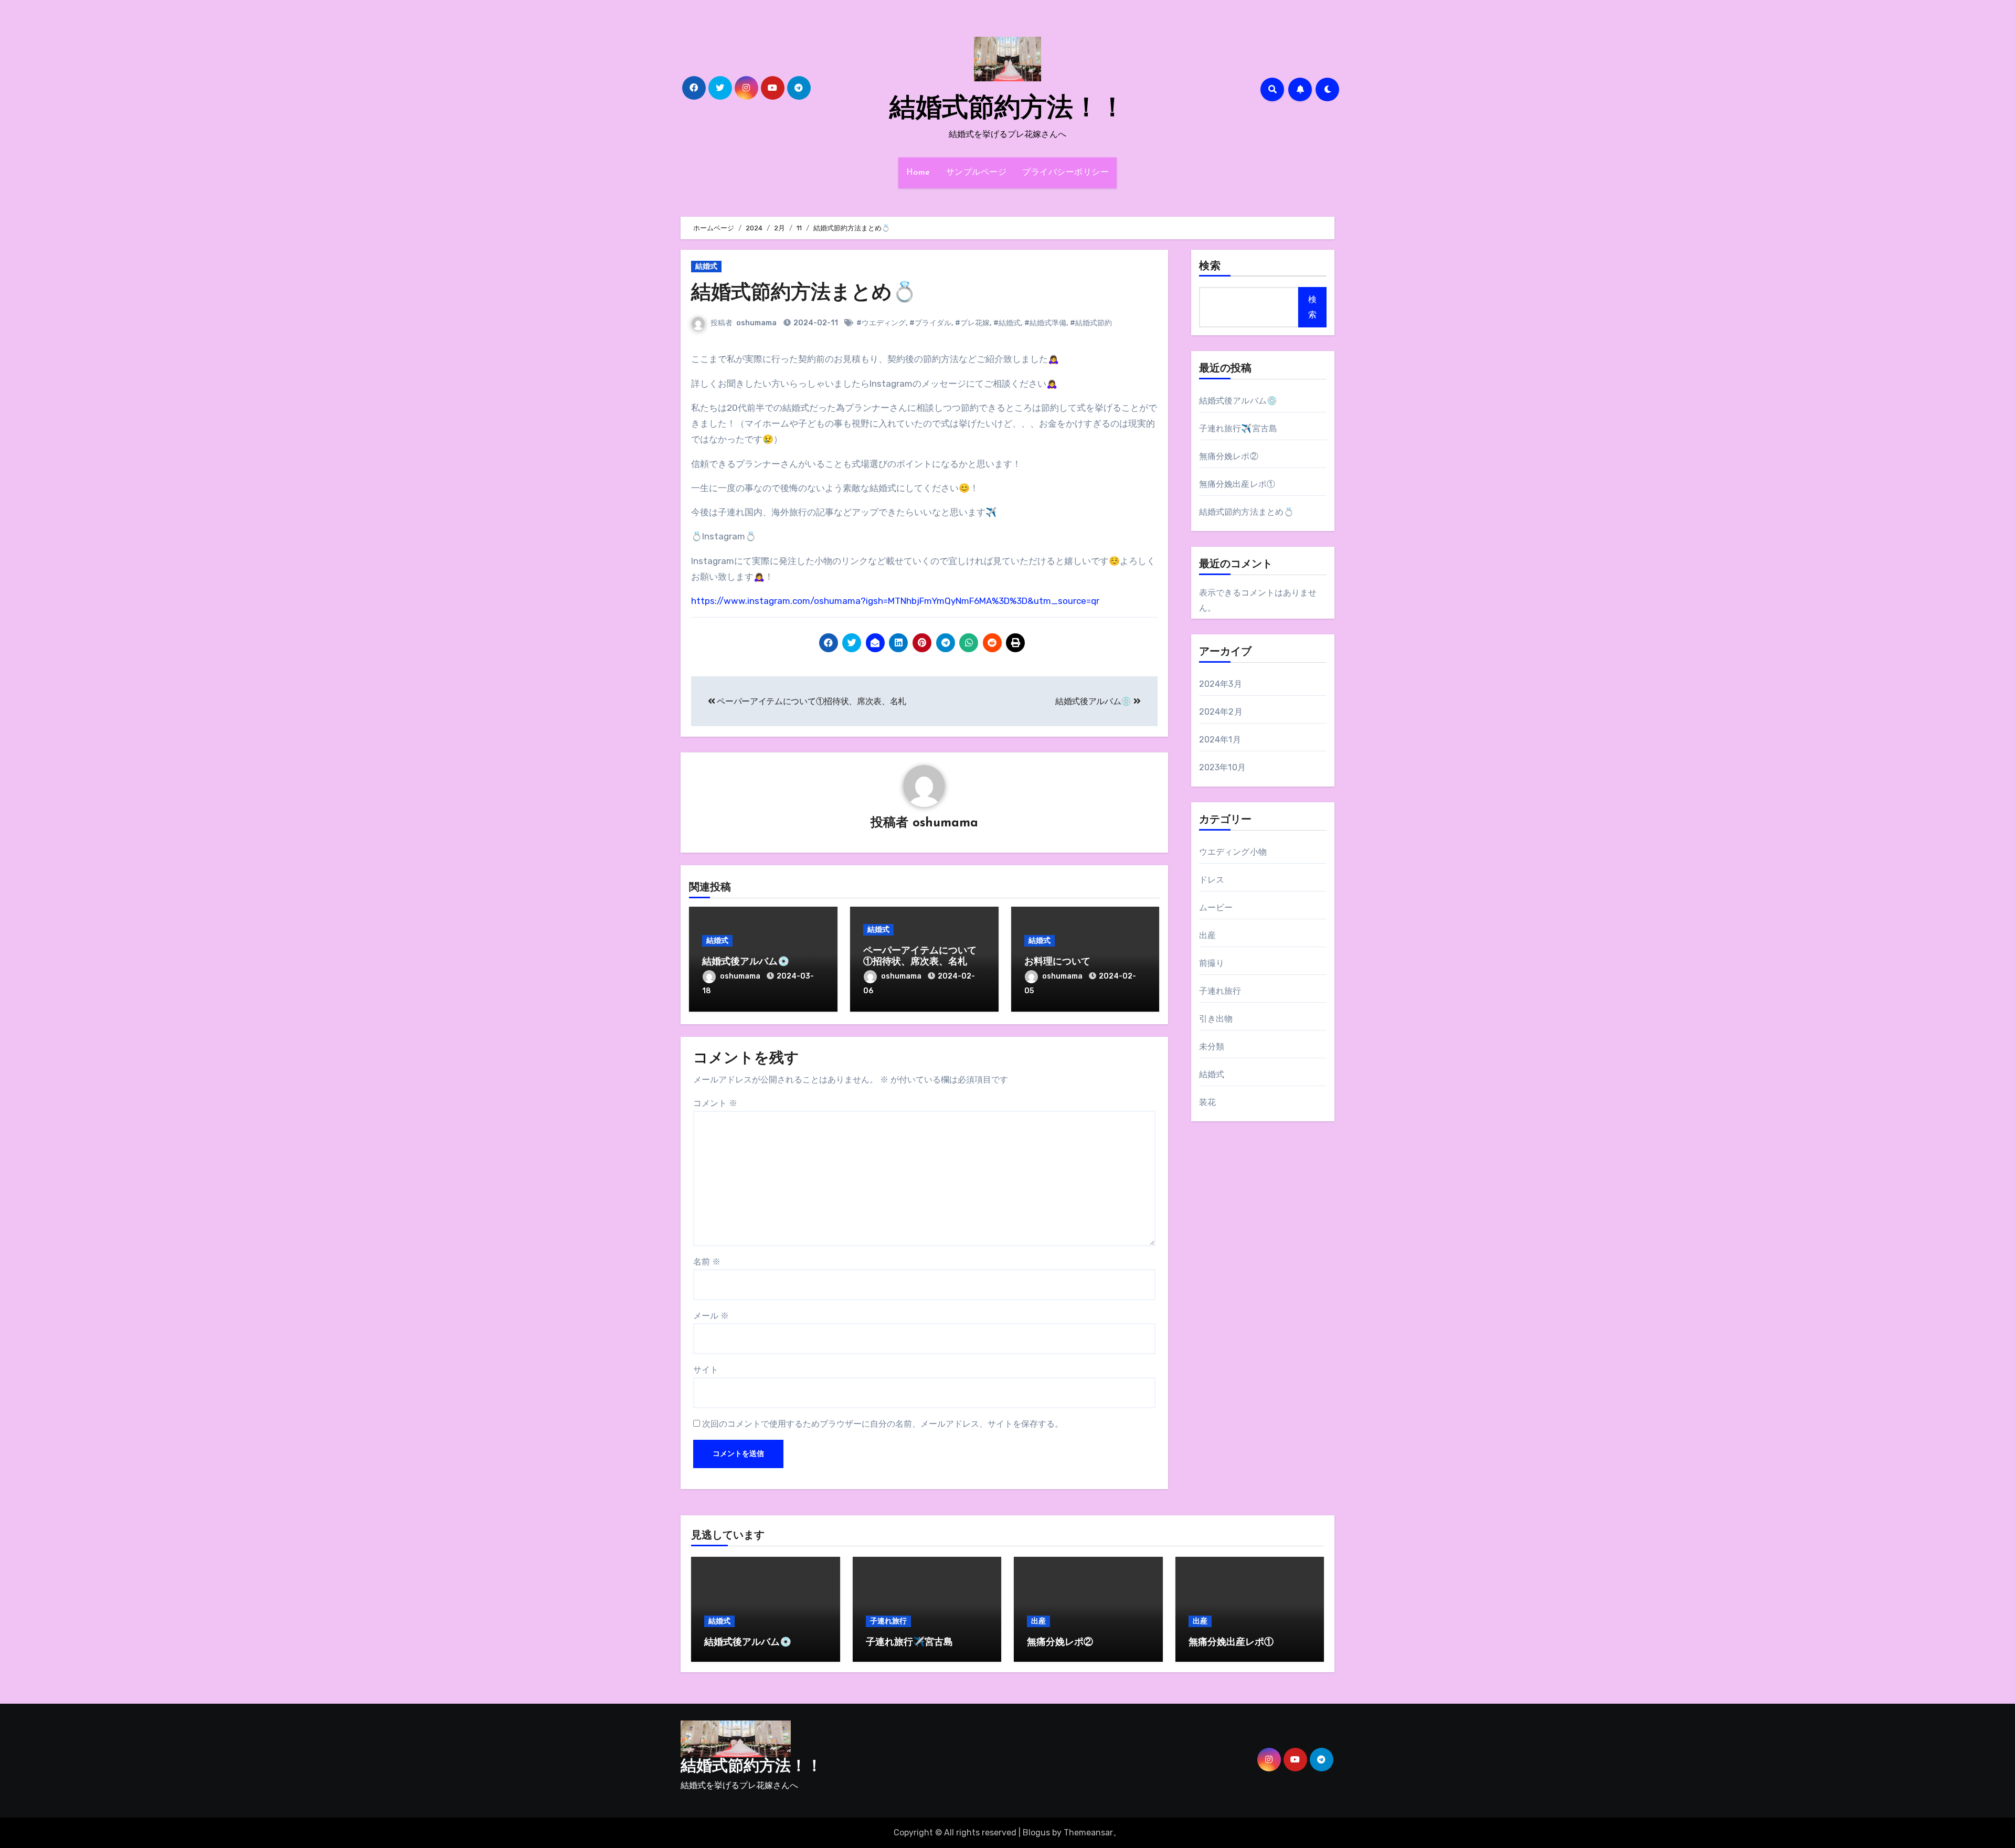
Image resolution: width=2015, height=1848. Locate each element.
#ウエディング (881, 323)
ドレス (1212, 880)
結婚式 (706, 266)
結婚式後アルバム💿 (1094, 701)
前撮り (1212, 963)
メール (711, 1316)
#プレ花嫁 (972, 323)
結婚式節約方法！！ (1008, 109)
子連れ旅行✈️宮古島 (1238, 428)
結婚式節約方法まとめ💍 (804, 294)
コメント (715, 1103)
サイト (706, 1370)
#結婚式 (1007, 323)
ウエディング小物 (1233, 852)
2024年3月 (1221, 684)
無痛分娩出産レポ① (1237, 484)
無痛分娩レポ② (1229, 456)
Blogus (1036, 1833)
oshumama (756, 323)
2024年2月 (1221, 712)
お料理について (1057, 962)
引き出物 (1216, 1019)
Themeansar (1088, 1833)
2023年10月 (1223, 767)
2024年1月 (1220, 740)
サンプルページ (977, 173)
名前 (707, 1262)
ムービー (1216, 907)
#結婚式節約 (1091, 323)
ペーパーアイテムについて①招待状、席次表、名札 (811, 701)
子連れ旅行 (1220, 991)
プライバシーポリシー (1065, 173)
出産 (1207, 935)
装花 (1207, 1102)
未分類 (1212, 1047)
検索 (1210, 267)
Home (918, 173)
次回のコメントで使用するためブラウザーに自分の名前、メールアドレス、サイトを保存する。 (883, 1424)
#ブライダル (930, 323)
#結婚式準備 (1045, 323)
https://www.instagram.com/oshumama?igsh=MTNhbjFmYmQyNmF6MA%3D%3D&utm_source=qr (895, 601)
